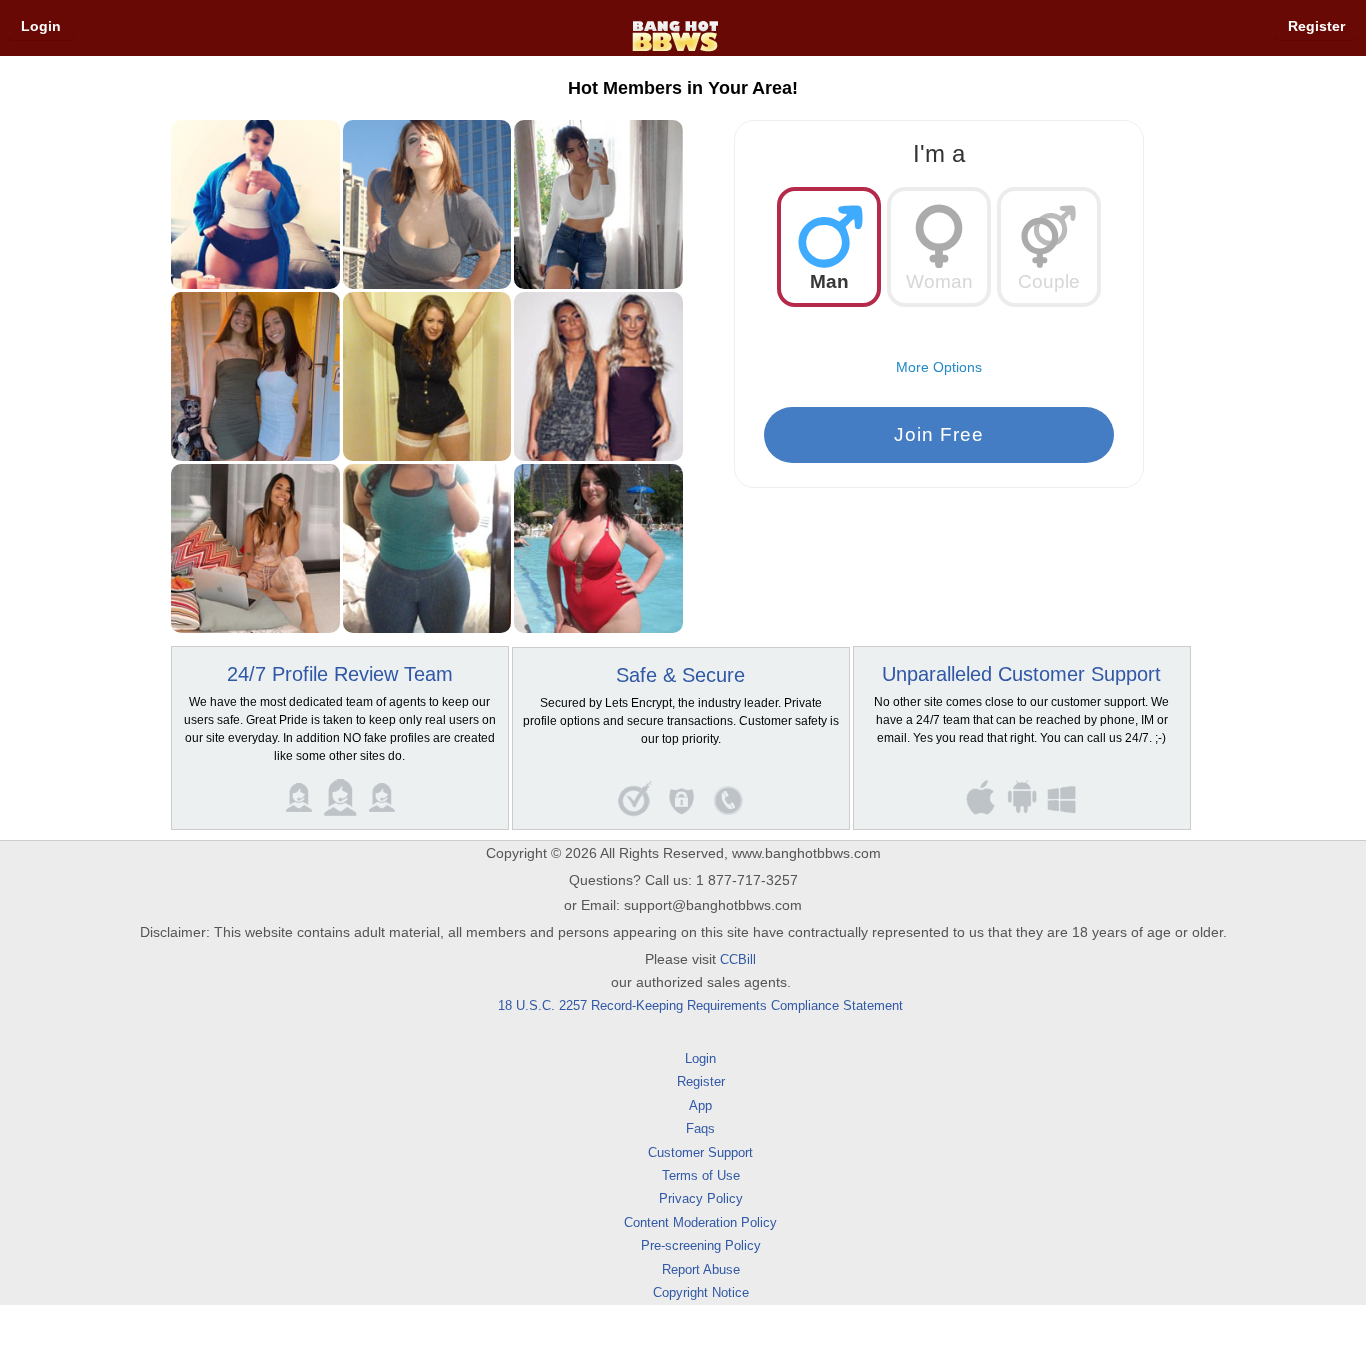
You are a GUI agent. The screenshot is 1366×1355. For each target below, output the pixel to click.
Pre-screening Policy (701, 1245)
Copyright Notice (701, 1292)
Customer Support (700, 1152)
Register (1316, 26)
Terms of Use (701, 1175)
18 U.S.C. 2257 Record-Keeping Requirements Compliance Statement (700, 1005)
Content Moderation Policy (700, 1222)
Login (41, 26)
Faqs (700, 1128)
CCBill (738, 959)
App (700, 1105)
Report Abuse (701, 1269)
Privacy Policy (701, 1198)
